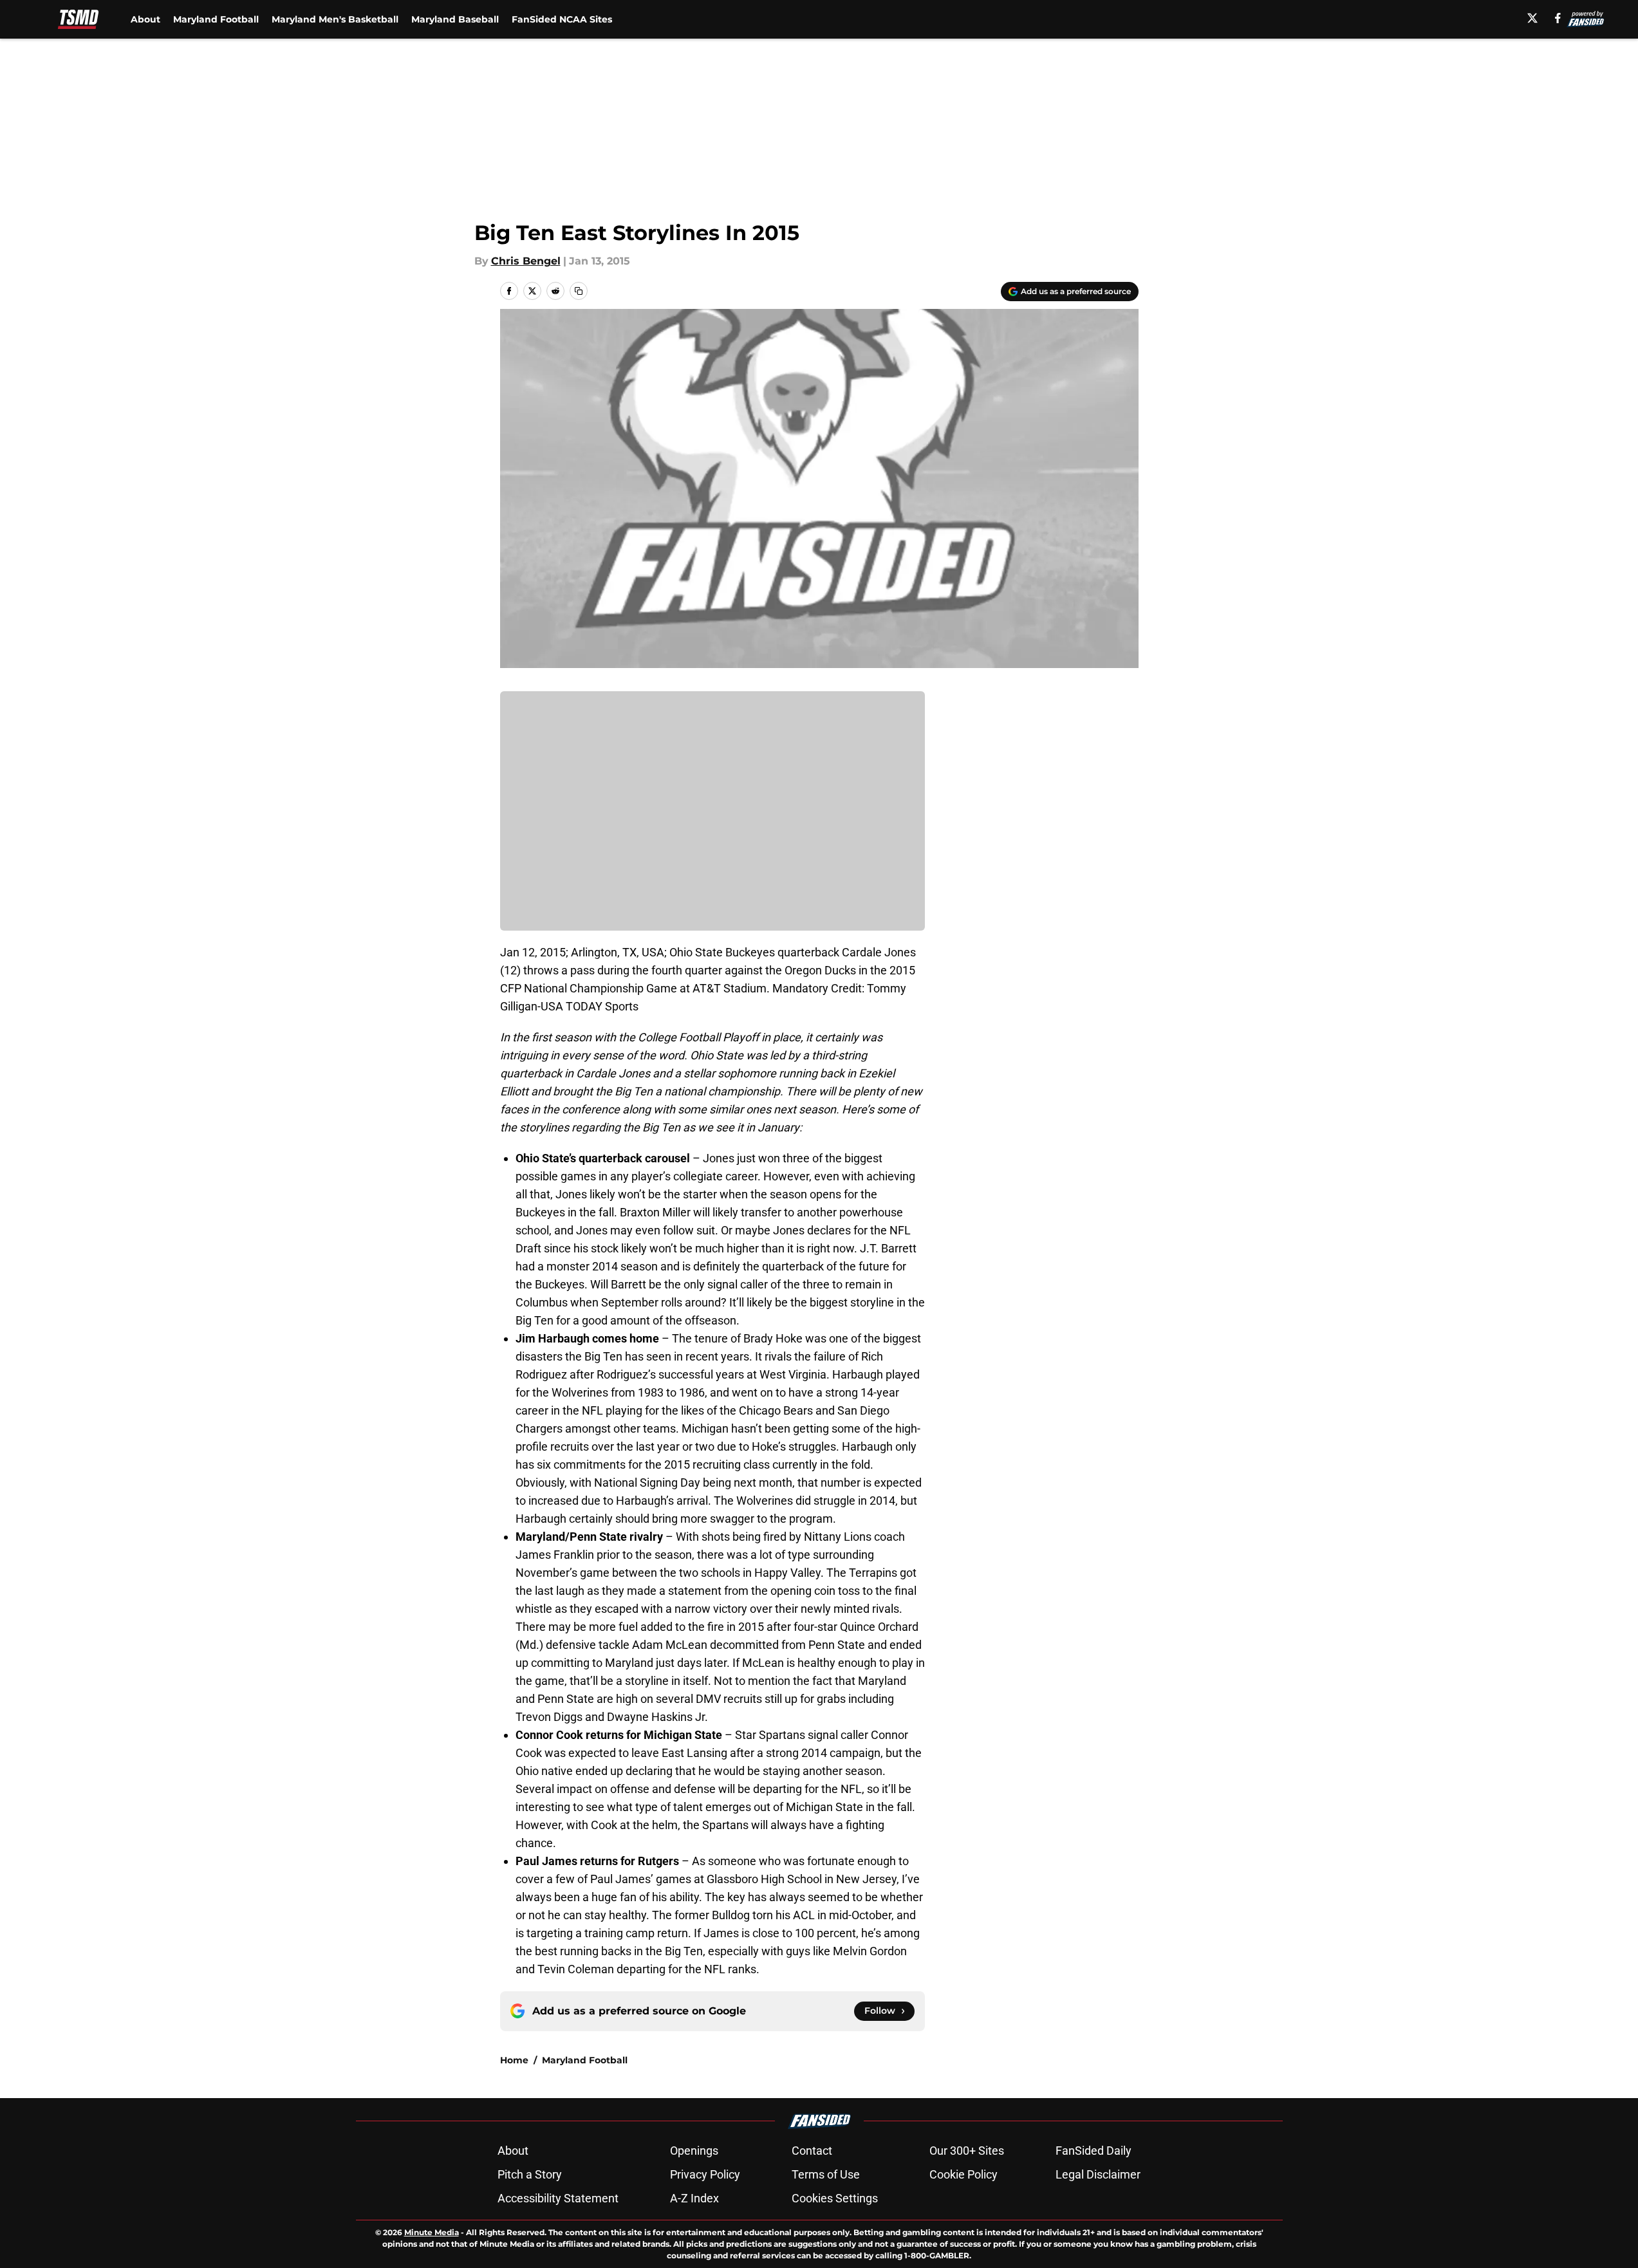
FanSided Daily (1094, 2151)
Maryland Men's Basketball (335, 19)
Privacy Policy (705, 2174)
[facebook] (1558, 18)
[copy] (579, 291)
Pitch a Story (530, 2174)
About (145, 19)
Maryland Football (216, 19)
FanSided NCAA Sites (562, 19)
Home (514, 2060)
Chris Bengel (526, 261)
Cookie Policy (963, 2174)
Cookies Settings (835, 2198)
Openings (694, 2151)
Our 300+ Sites (967, 2151)
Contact (812, 2151)
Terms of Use (826, 2174)
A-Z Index (694, 2198)
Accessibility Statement (558, 2198)
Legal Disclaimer (1098, 2174)
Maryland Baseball (455, 19)
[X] (1532, 18)
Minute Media (432, 2232)
